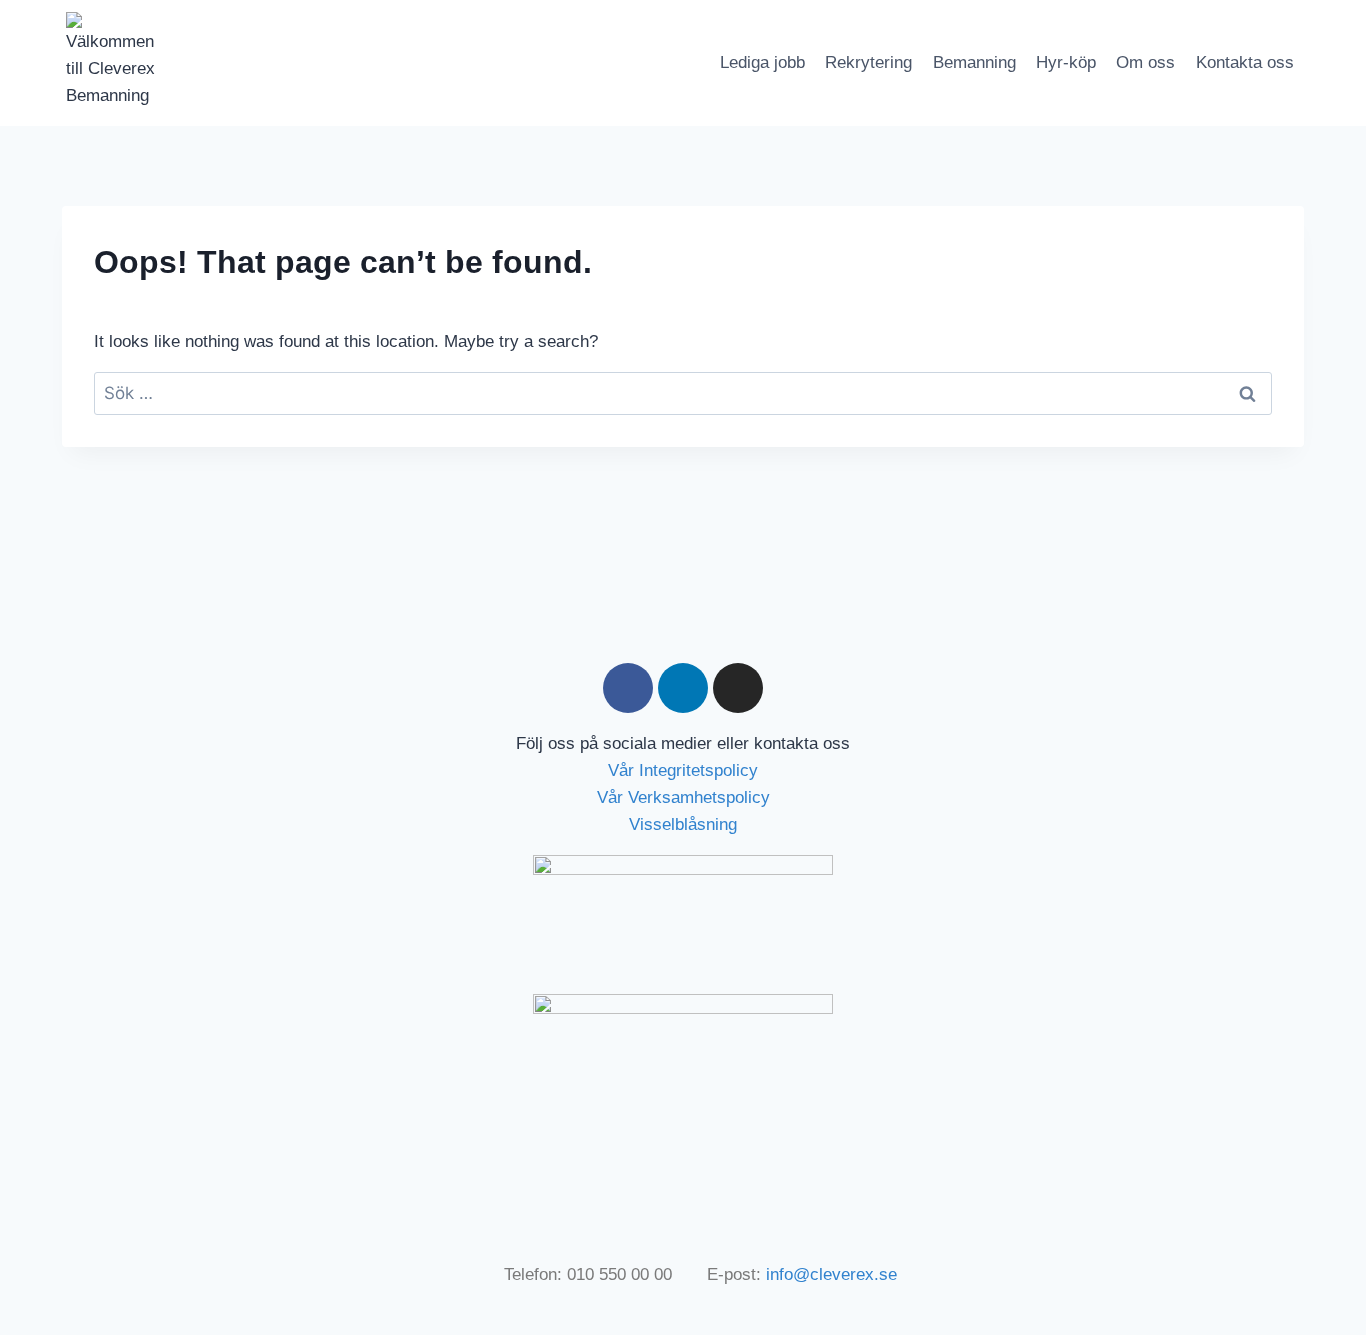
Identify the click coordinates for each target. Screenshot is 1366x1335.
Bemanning (974, 62)
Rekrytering (868, 62)
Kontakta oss (1245, 62)
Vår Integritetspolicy (683, 770)
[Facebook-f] (628, 688)
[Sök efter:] (683, 393)
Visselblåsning (683, 824)
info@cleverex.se (831, 1274)
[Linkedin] (683, 688)
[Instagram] (738, 688)
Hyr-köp (1066, 62)
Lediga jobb (762, 62)
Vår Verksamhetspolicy (683, 797)
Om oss (1145, 62)
